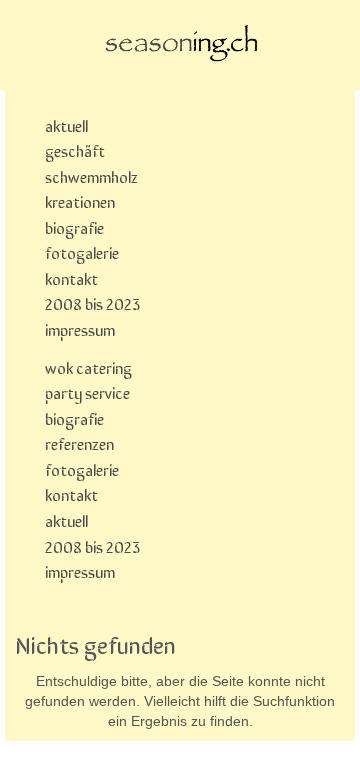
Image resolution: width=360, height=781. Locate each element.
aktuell (66, 125)
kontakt (71, 278)
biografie (74, 227)
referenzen (79, 443)
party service (87, 392)
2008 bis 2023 (92, 303)
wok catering (88, 367)
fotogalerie (82, 252)
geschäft (75, 150)
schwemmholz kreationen (91, 189)
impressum (80, 329)
